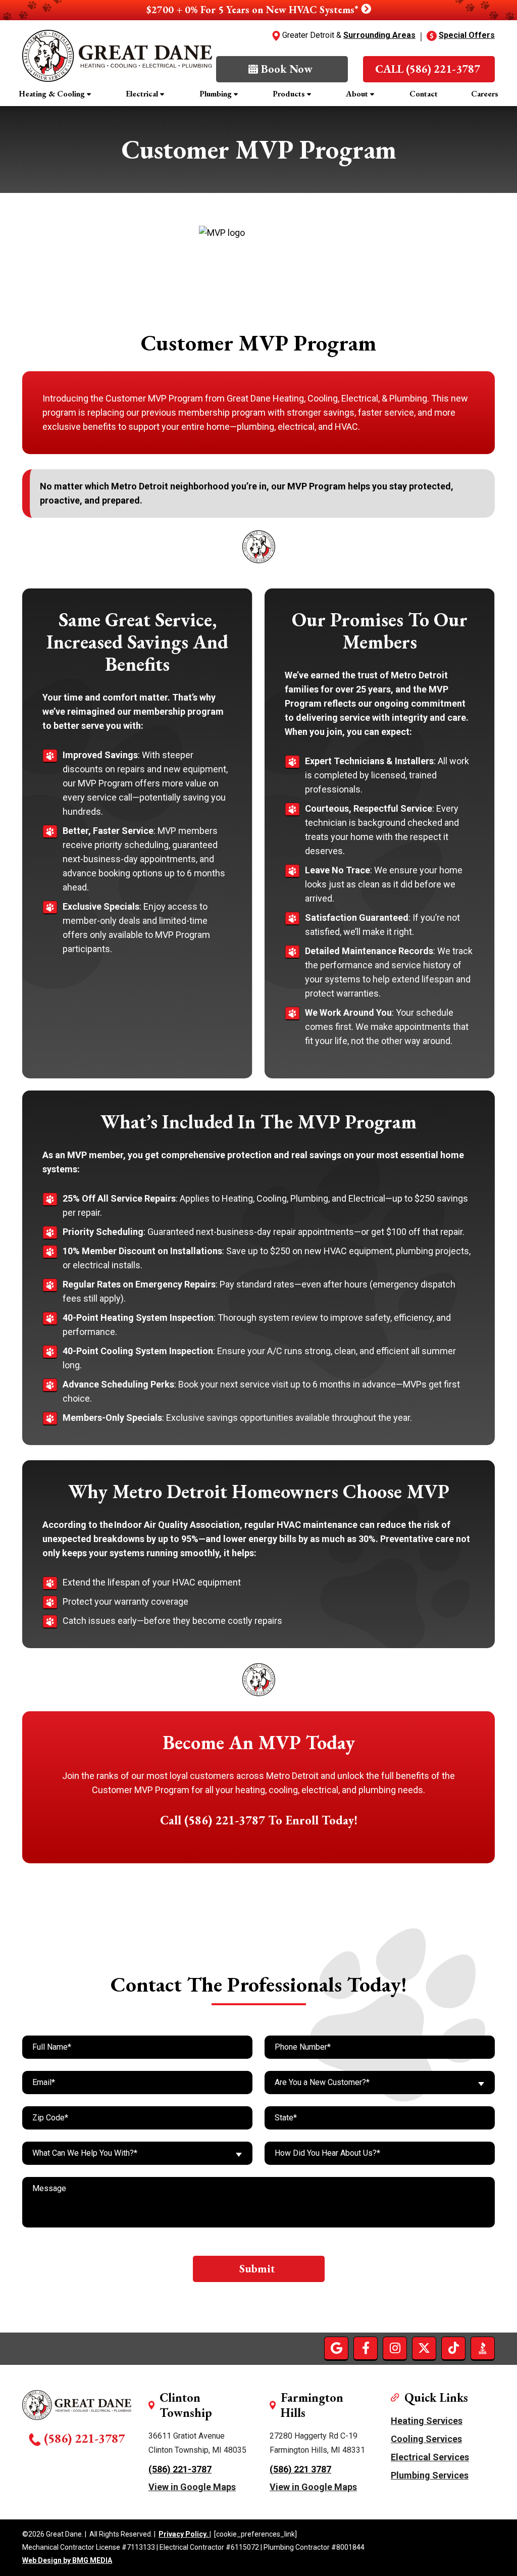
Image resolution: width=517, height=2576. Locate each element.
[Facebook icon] (366, 2348)
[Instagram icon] (395, 2348)
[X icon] (424, 2348)
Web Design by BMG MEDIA (67, 2561)
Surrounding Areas (379, 35)
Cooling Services (426, 2439)
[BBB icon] (483, 2348)
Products (289, 94)
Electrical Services (430, 2457)
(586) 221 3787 (300, 2469)
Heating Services (427, 2421)
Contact (424, 94)
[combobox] (380, 2083)
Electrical (142, 94)
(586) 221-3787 (84, 2438)
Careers (485, 94)
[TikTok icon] (453, 2348)
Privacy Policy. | (185, 2534)
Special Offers (467, 35)
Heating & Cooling (52, 94)
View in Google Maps (192, 2487)
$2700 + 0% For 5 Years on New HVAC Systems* (254, 10)
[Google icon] (336, 2348)
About (357, 94)
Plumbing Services (430, 2475)
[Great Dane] (117, 56)
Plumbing (216, 94)
